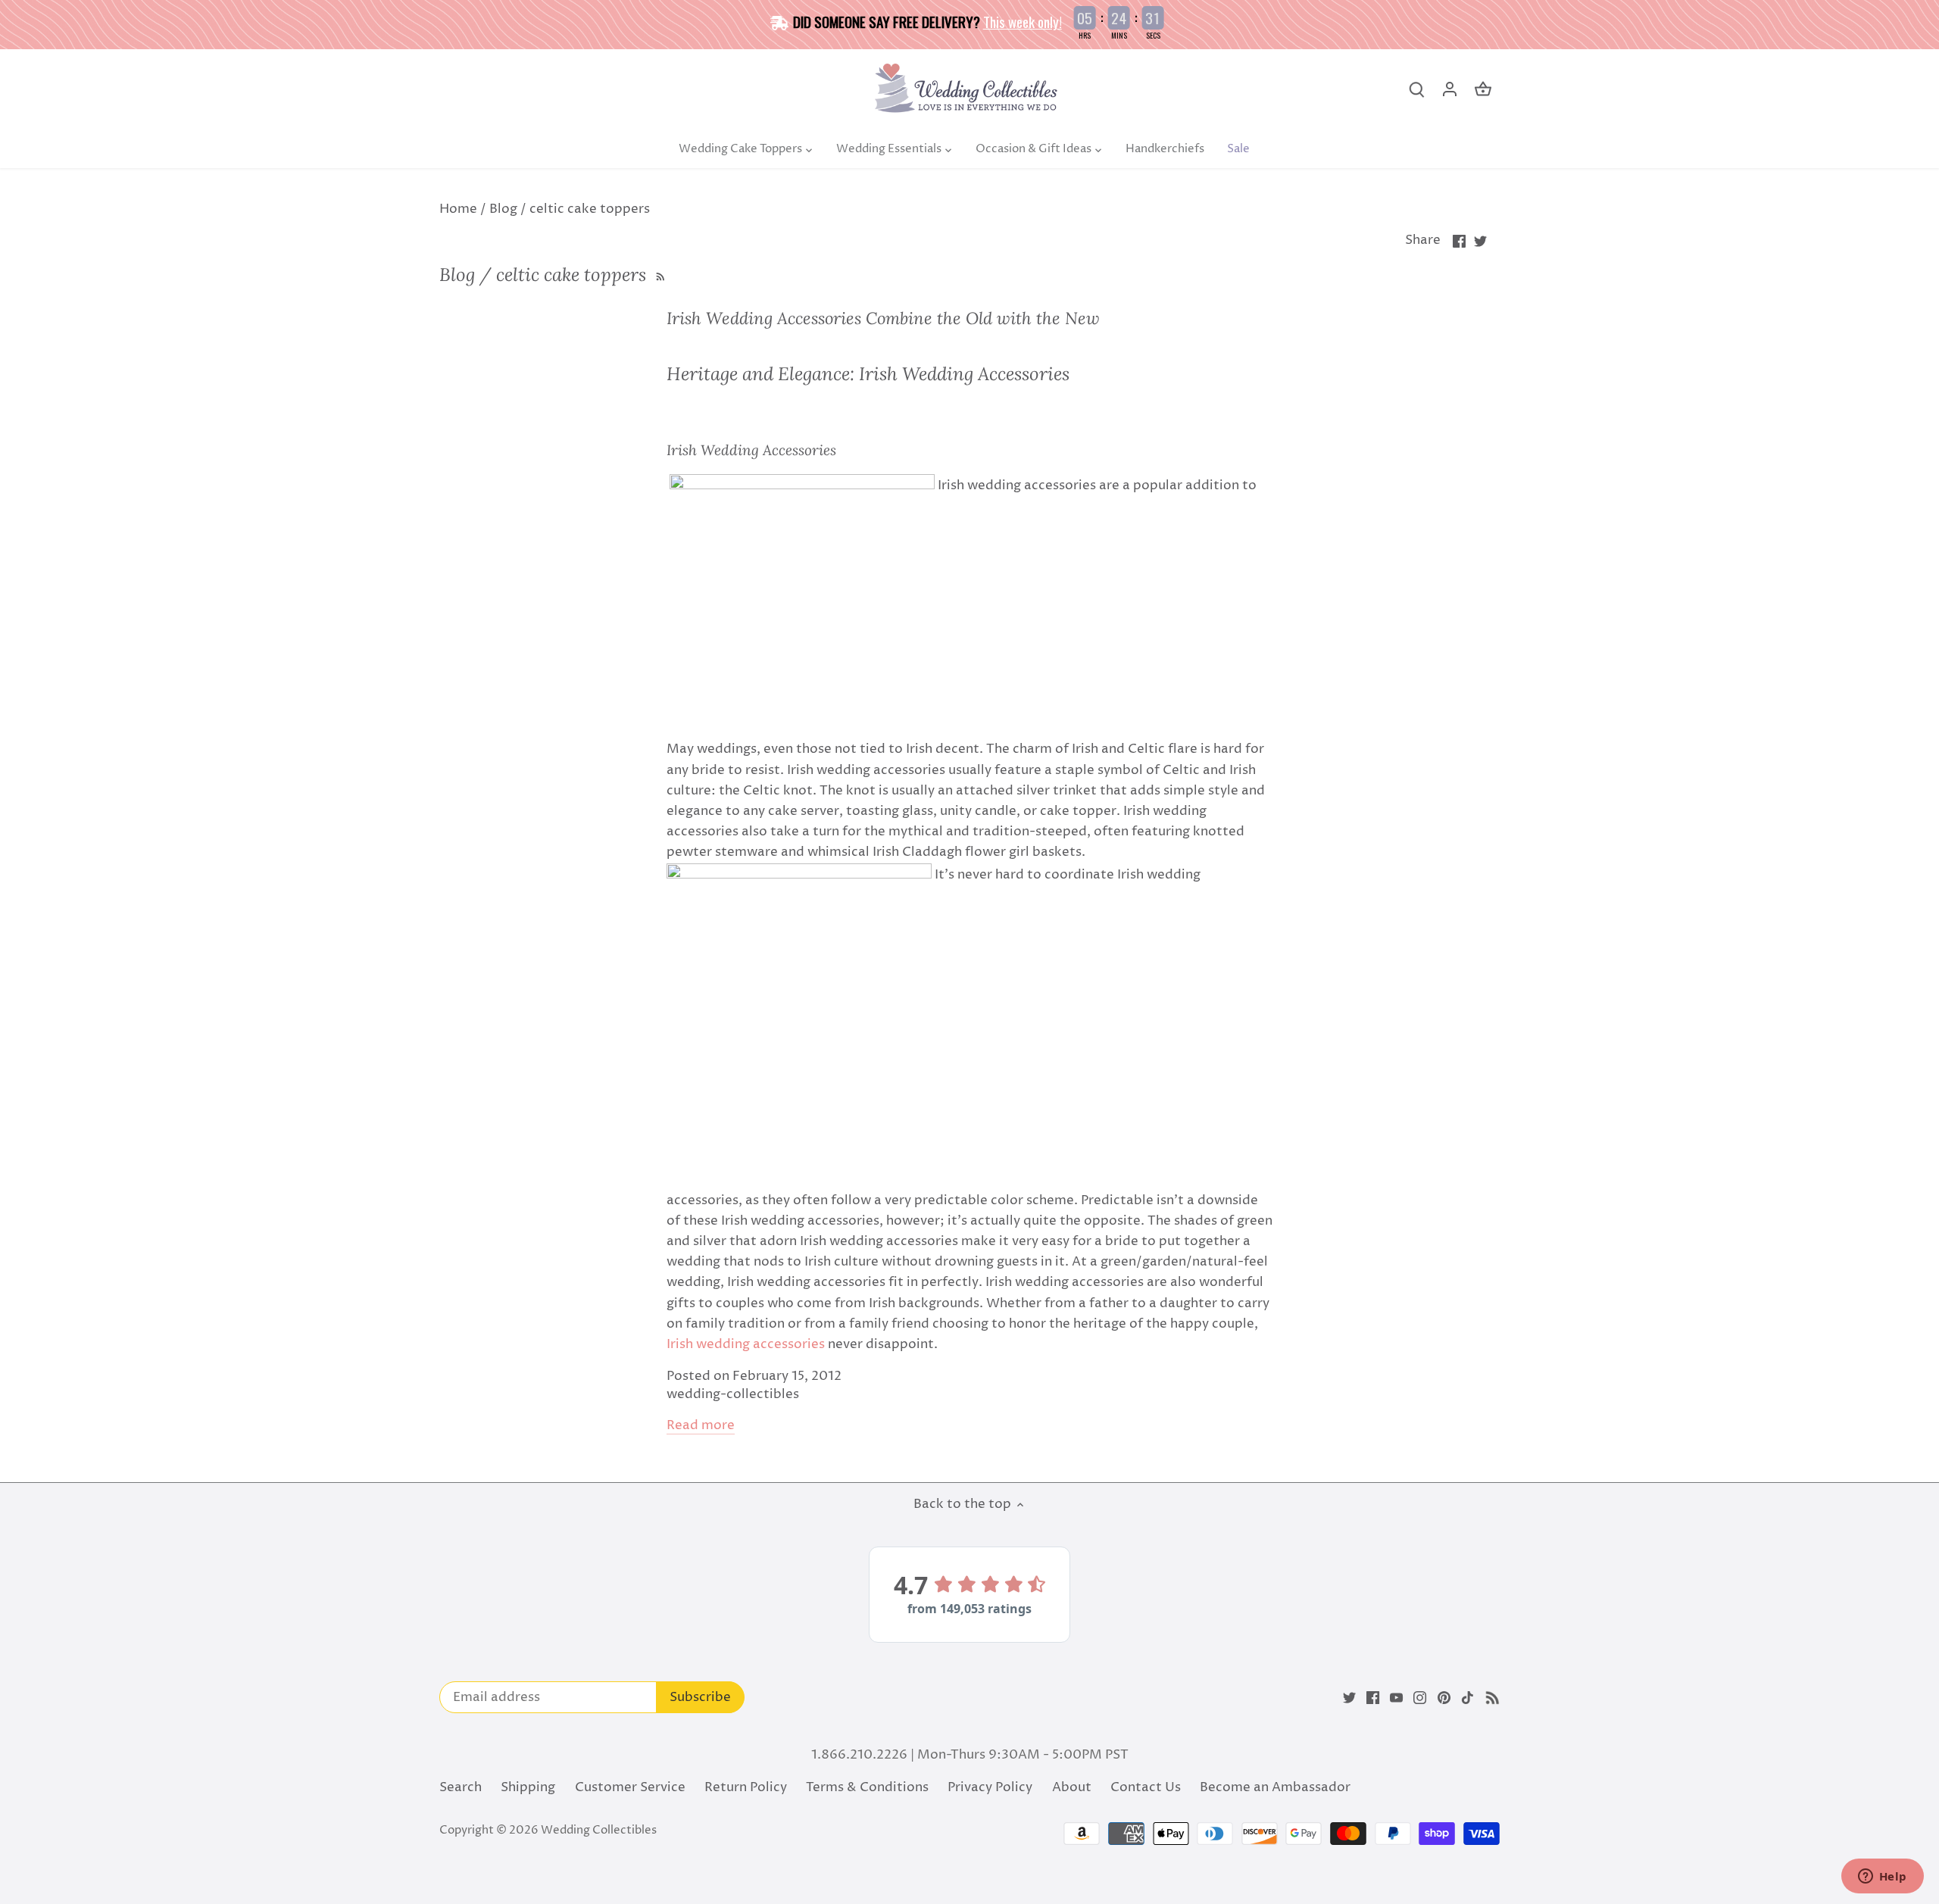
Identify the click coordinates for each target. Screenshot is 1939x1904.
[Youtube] (1396, 1698)
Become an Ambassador (1275, 1787)
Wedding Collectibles (599, 1830)
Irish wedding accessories (747, 1344)
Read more (701, 1426)
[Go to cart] (1483, 90)
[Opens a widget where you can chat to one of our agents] (1882, 1877)
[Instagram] (1420, 1698)
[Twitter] (1349, 1698)
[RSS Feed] (659, 275)
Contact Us (1146, 1787)
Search (461, 1787)
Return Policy (746, 1787)
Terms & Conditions (867, 1787)
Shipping (528, 1787)
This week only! (1023, 21)
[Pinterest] (1444, 1698)
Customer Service (630, 1787)
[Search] (1416, 90)
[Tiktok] (1468, 1698)
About (1072, 1787)
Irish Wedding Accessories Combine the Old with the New (883, 318)
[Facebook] (1373, 1698)
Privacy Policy (990, 1787)
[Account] (1450, 90)
